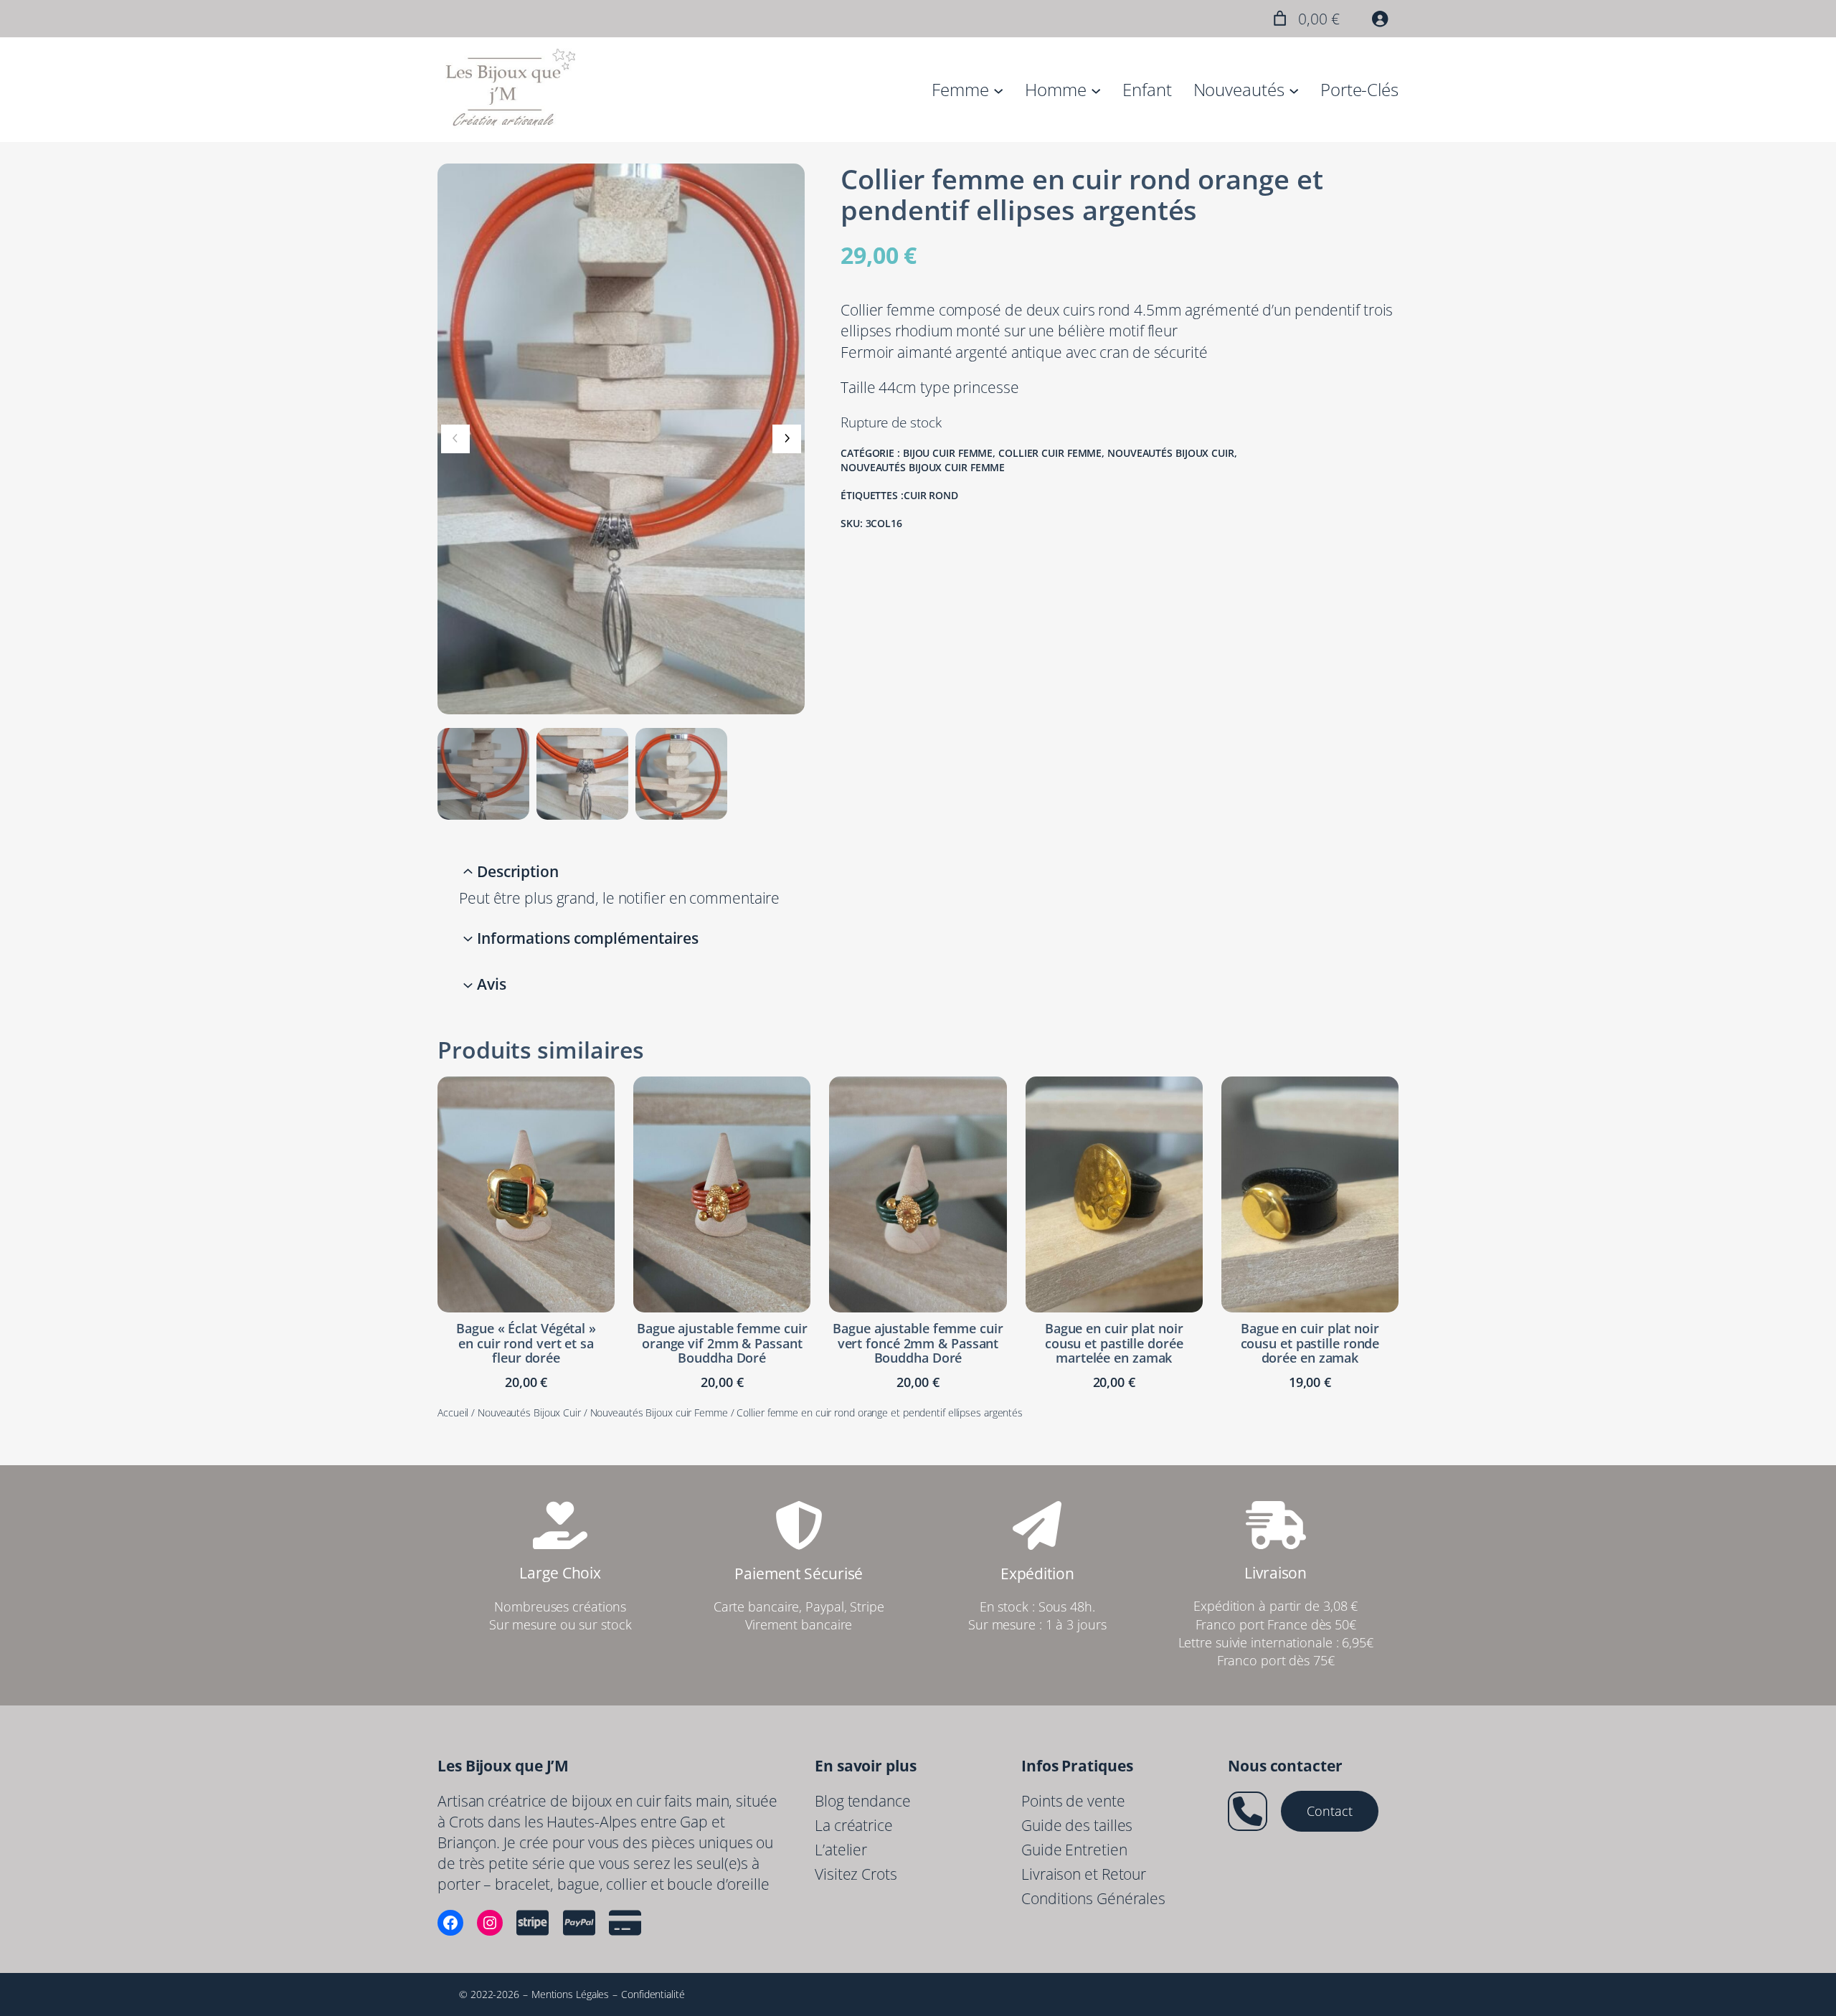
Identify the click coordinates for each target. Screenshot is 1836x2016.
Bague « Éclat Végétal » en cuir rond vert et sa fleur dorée (526, 1343)
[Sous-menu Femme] (998, 90)
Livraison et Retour (1084, 1874)
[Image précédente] (455, 439)
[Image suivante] (787, 439)
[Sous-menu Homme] (1096, 90)
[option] (582, 774)
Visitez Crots (856, 1874)
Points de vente (1073, 1801)
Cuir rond (931, 495)
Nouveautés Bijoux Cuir (1171, 453)
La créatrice (854, 1825)
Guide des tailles (1077, 1825)
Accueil (453, 1412)
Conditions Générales (1093, 1898)
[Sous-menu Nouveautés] (1294, 90)
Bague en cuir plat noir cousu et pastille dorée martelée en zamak (1114, 1343)
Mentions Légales (570, 1994)
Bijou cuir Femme (948, 453)
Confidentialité (653, 1994)
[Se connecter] (1380, 19)
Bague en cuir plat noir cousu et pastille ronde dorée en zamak (1310, 1343)
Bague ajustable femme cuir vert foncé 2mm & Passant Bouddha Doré (918, 1343)
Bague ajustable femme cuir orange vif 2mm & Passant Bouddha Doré (722, 1343)
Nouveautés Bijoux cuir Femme (923, 467)
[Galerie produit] (621, 439)
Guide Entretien (1074, 1850)
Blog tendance (863, 1801)
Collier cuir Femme (1050, 453)
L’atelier (841, 1850)
